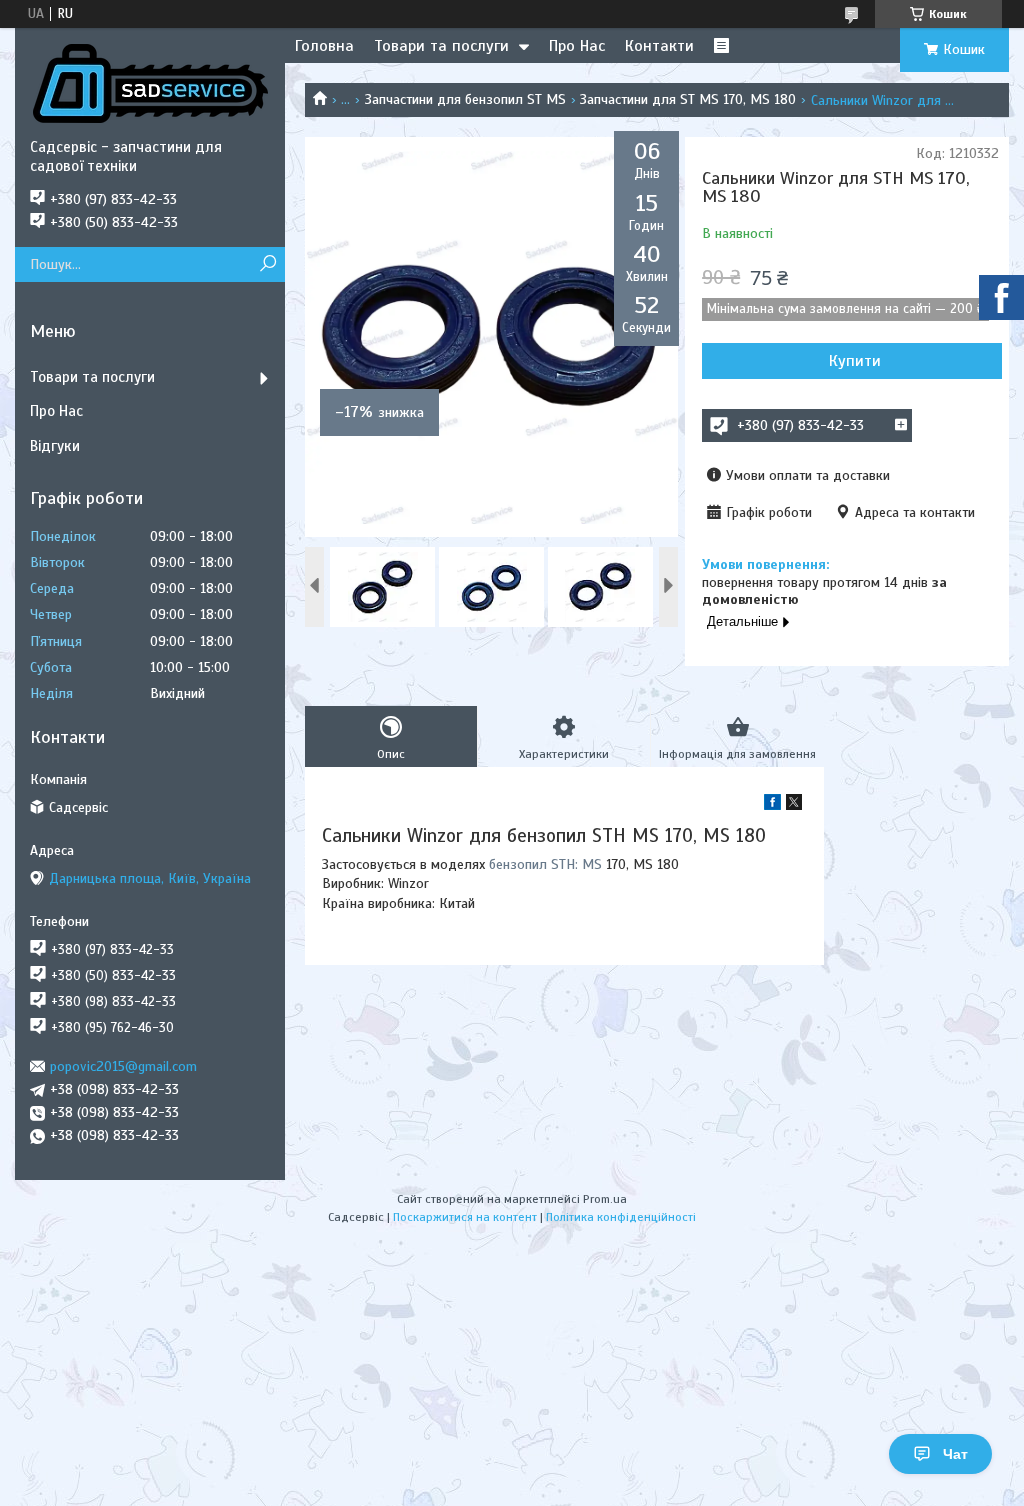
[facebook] (772, 805)
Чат (955, 1454)
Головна (324, 46)
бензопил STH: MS (545, 864)
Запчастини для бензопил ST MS (465, 99)
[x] (794, 805)
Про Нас (577, 46)
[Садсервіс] (150, 83)
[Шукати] (267, 264)
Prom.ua (605, 1199)
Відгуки (55, 446)
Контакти (659, 46)
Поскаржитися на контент (465, 1217)
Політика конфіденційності (621, 1217)
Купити (855, 361)
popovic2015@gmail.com (123, 1066)
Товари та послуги (441, 46)
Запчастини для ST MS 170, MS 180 (688, 99)
